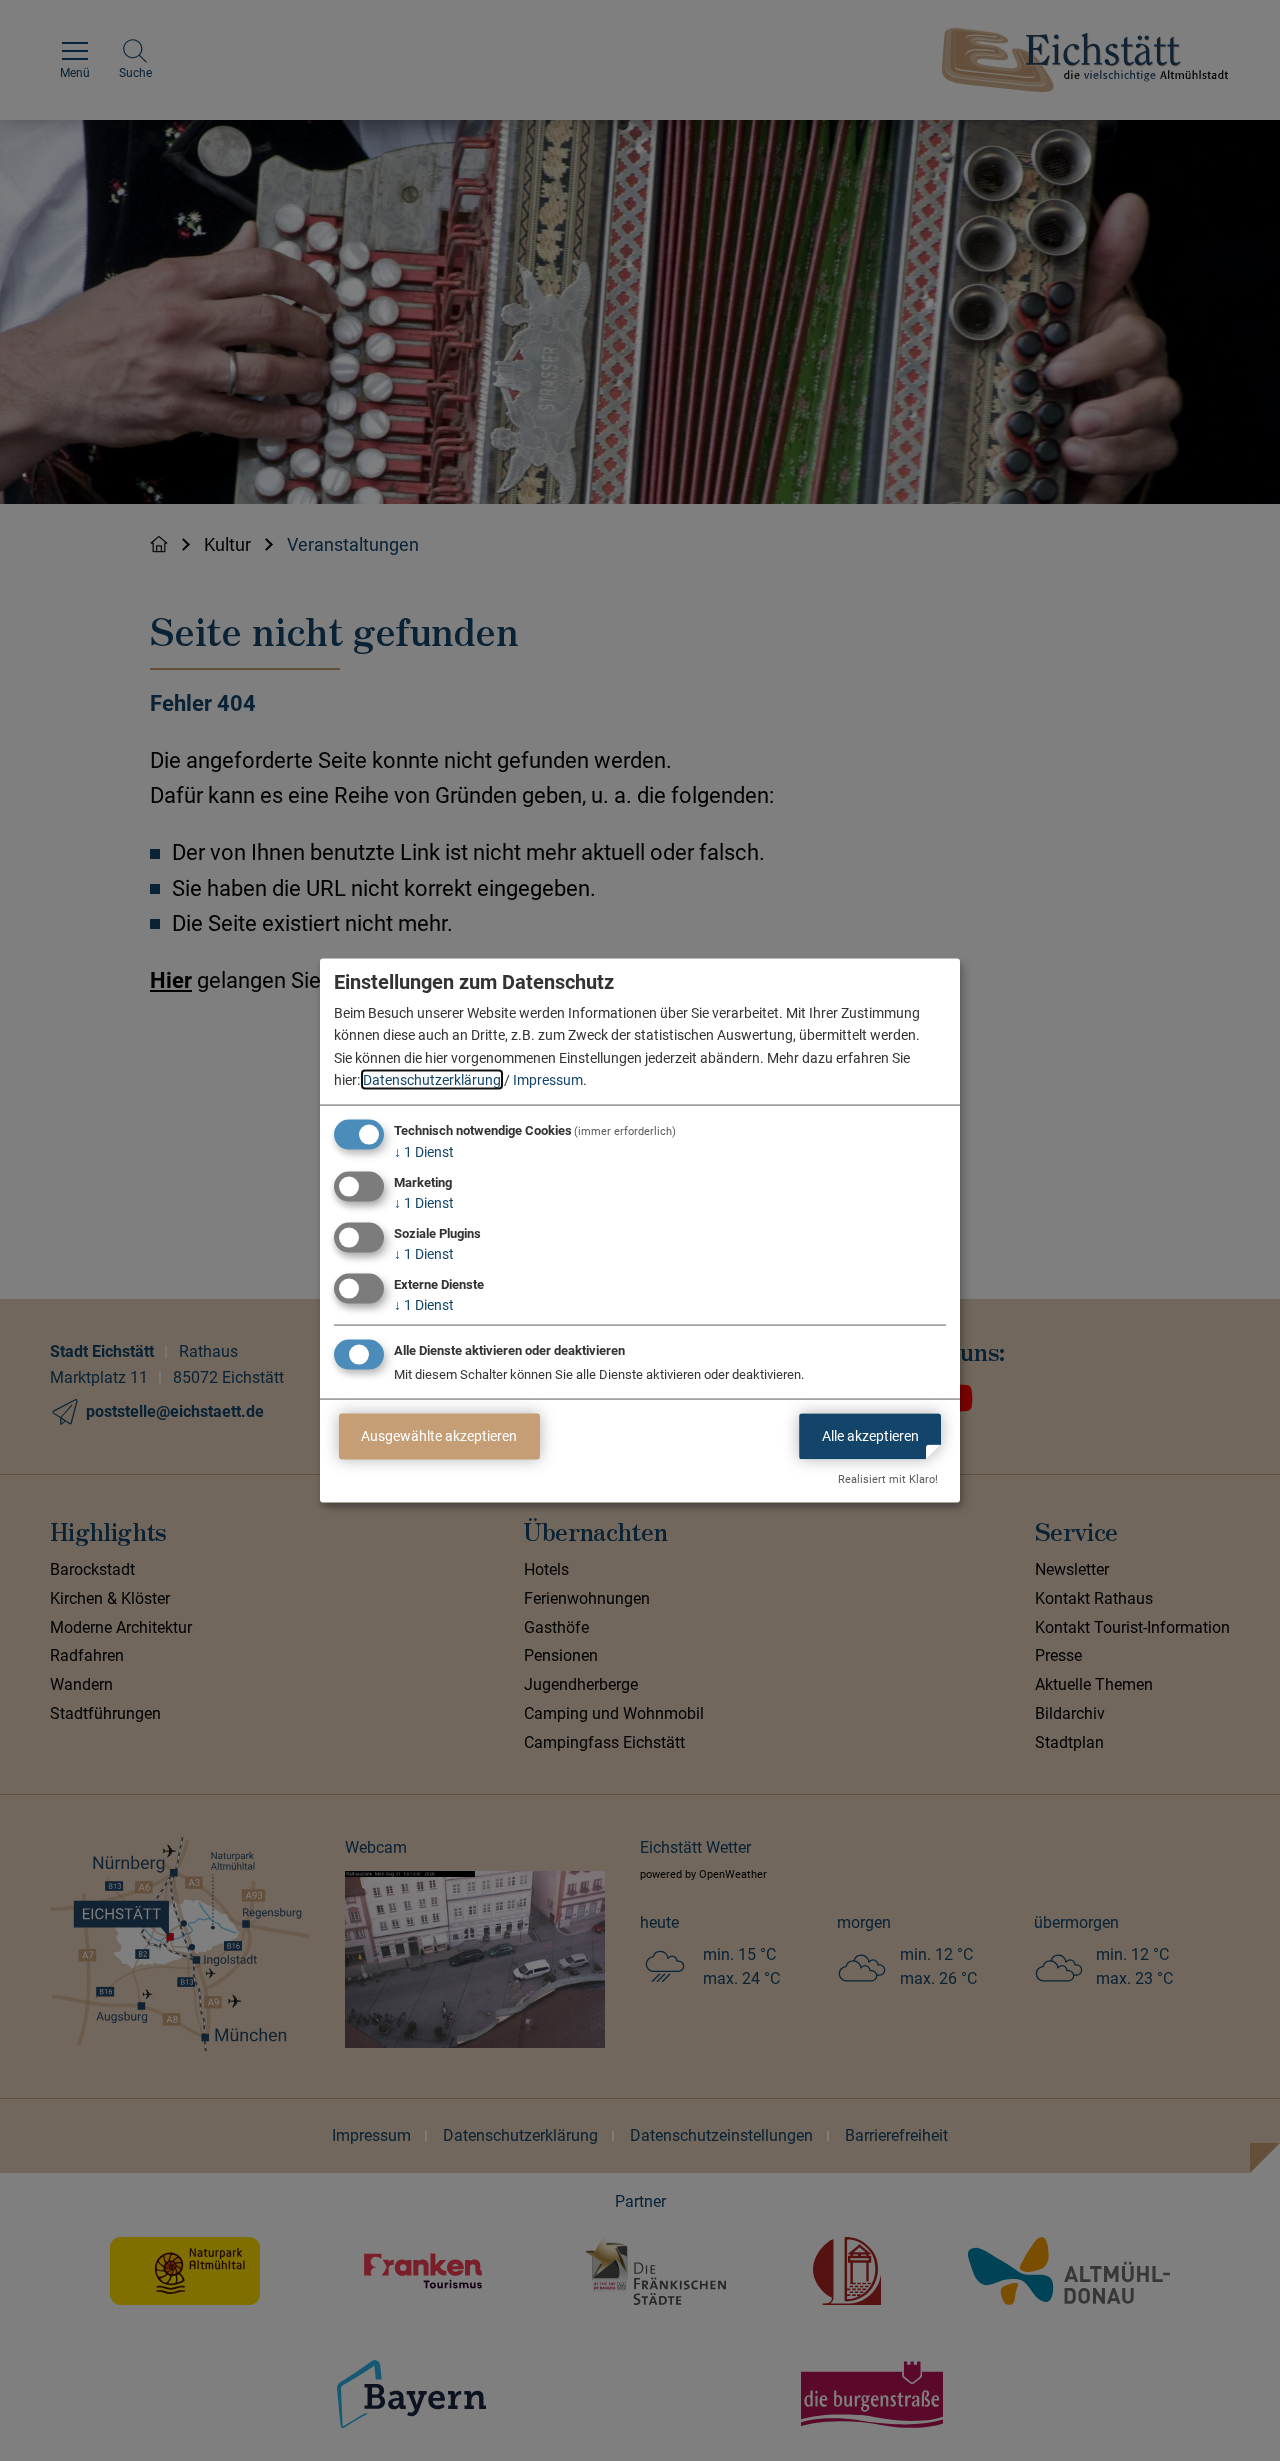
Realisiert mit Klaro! (888, 1479)
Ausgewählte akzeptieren (439, 1436)
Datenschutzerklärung (432, 1080)
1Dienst (424, 1152)
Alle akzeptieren (870, 1436)
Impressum (548, 1080)
